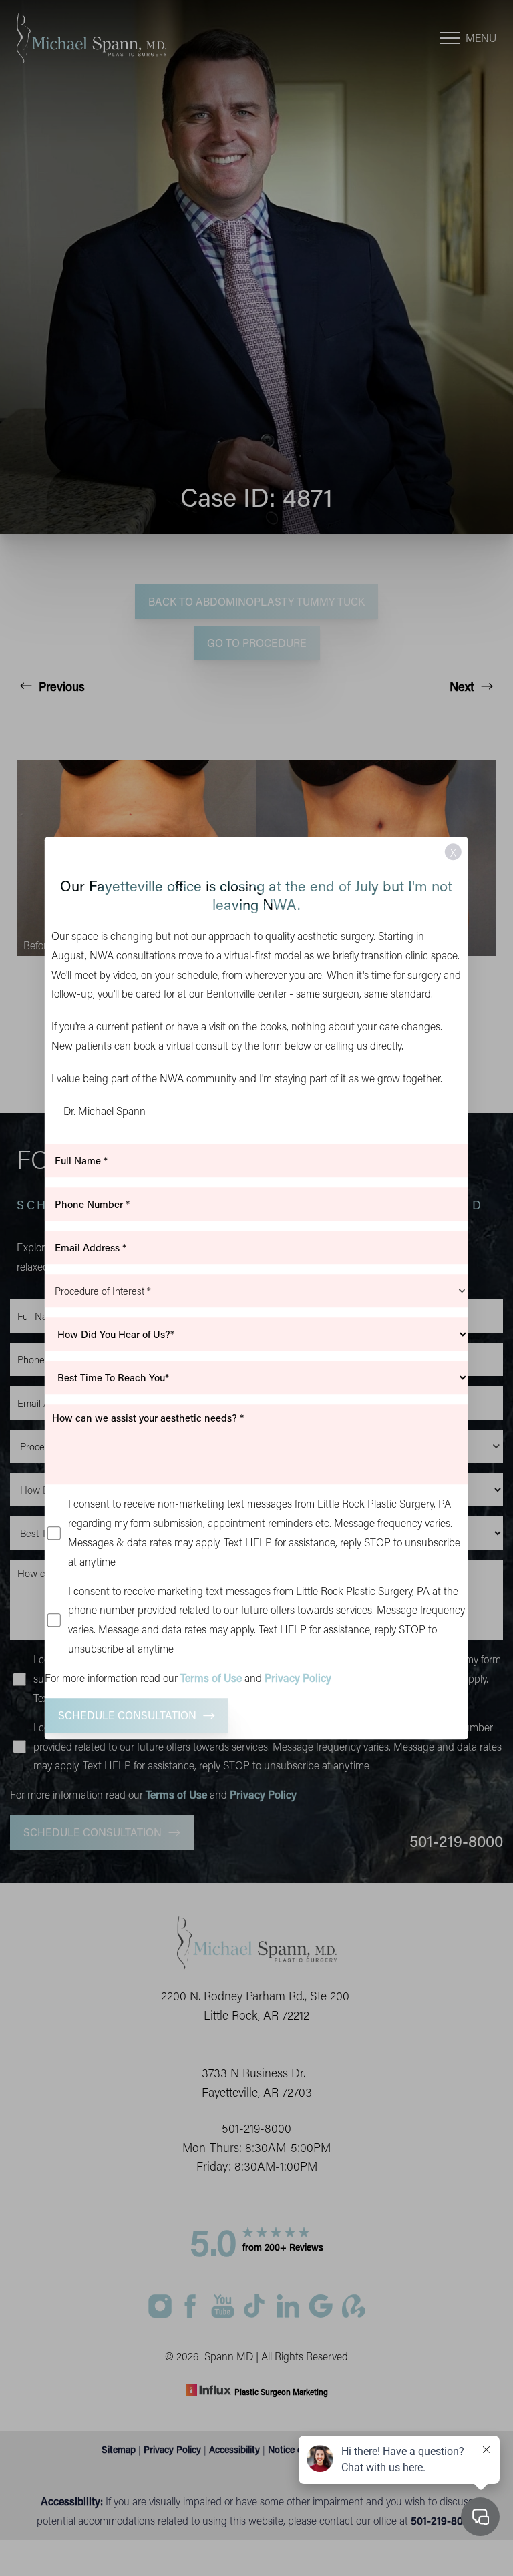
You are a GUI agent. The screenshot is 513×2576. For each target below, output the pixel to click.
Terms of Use (211, 1678)
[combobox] (256, 1291)
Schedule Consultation (127, 1715)
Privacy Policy (298, 1678)
